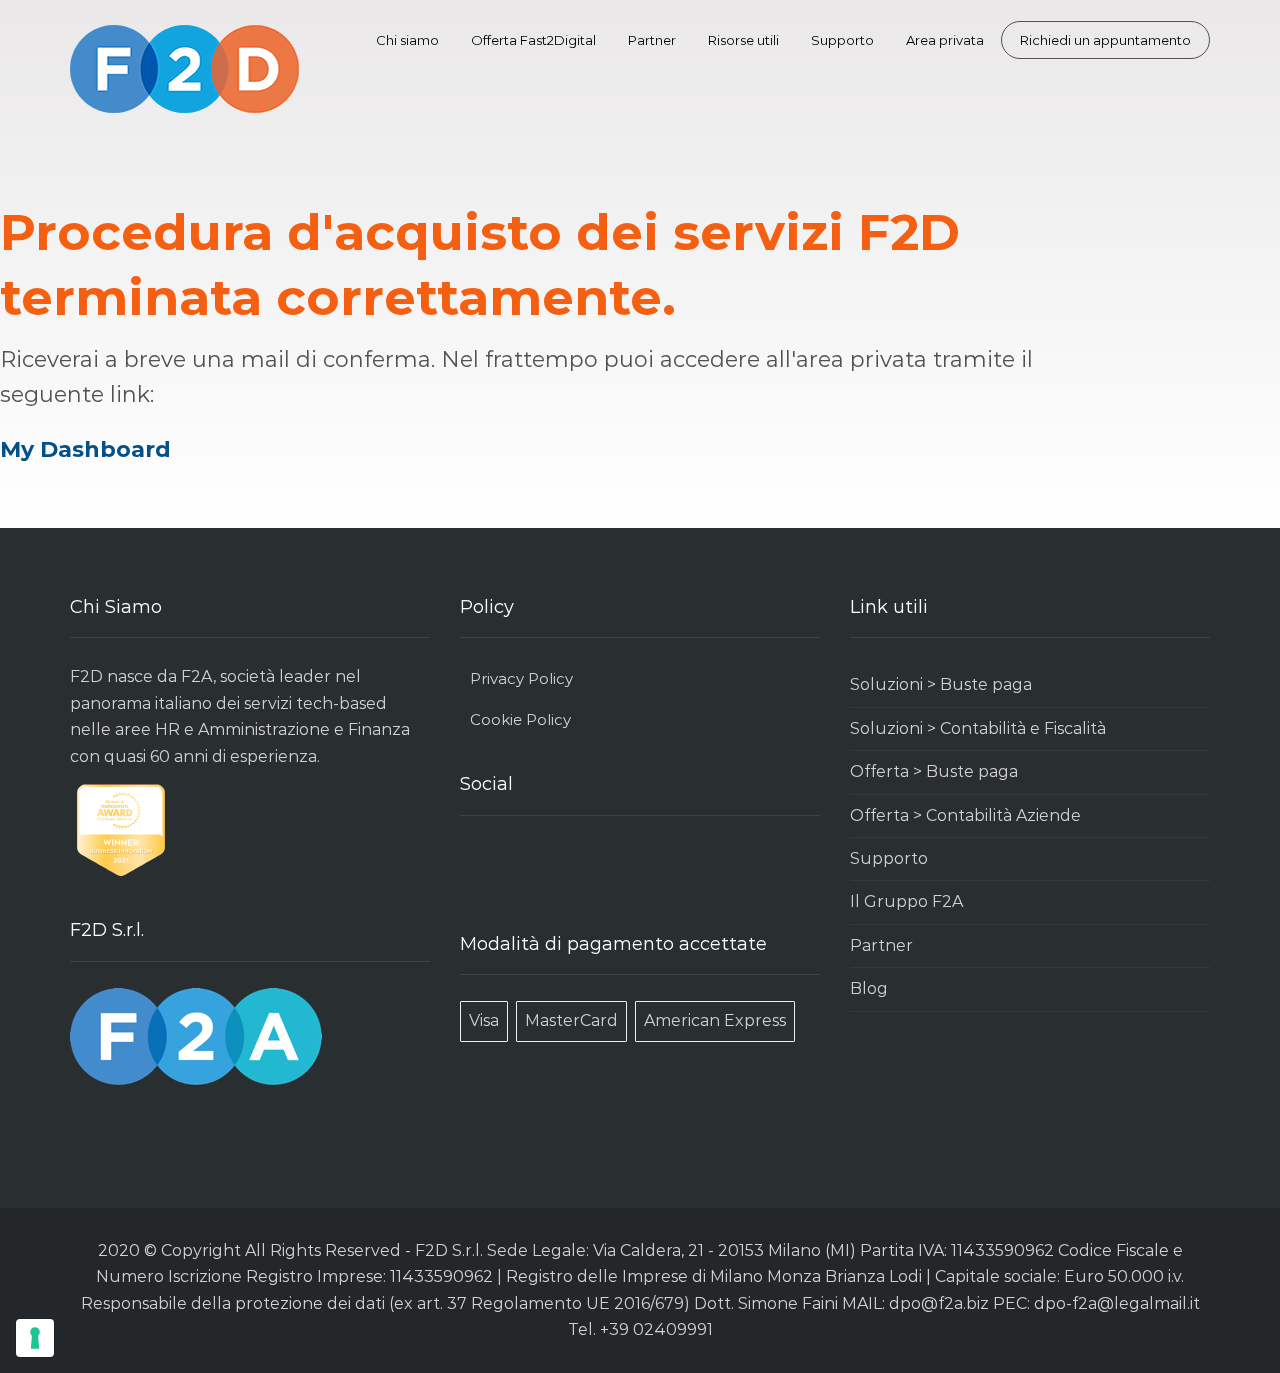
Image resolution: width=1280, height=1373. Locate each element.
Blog (869, 988)
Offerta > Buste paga (934, 771)
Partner (652, 40)
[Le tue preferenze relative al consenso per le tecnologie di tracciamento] (35, 1338)
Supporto (842, 40)
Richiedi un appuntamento (1105, 40)
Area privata (945, 40)
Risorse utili (743, 40)
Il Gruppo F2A (906, 901)
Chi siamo (407, 40)
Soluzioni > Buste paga (941, 684)
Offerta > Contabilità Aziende (965, 815)
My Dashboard (85, 449)
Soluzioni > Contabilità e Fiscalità (978, 728)
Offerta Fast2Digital (533, 40)
